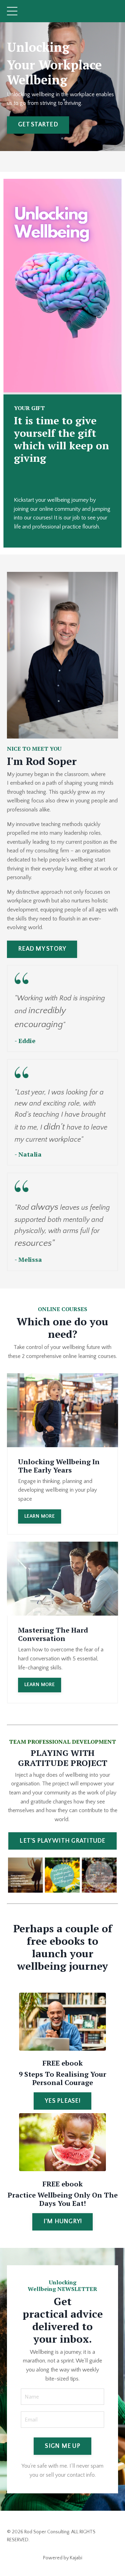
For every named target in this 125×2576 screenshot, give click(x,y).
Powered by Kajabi (63, 2558)
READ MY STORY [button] (42, 949)
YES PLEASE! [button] (62, 2101)
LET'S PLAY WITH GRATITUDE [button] (62, 1841)
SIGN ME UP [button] (62, 2446)
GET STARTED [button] (38, 125)
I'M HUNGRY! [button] (63, 2221)
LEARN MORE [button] (40, 1516)
